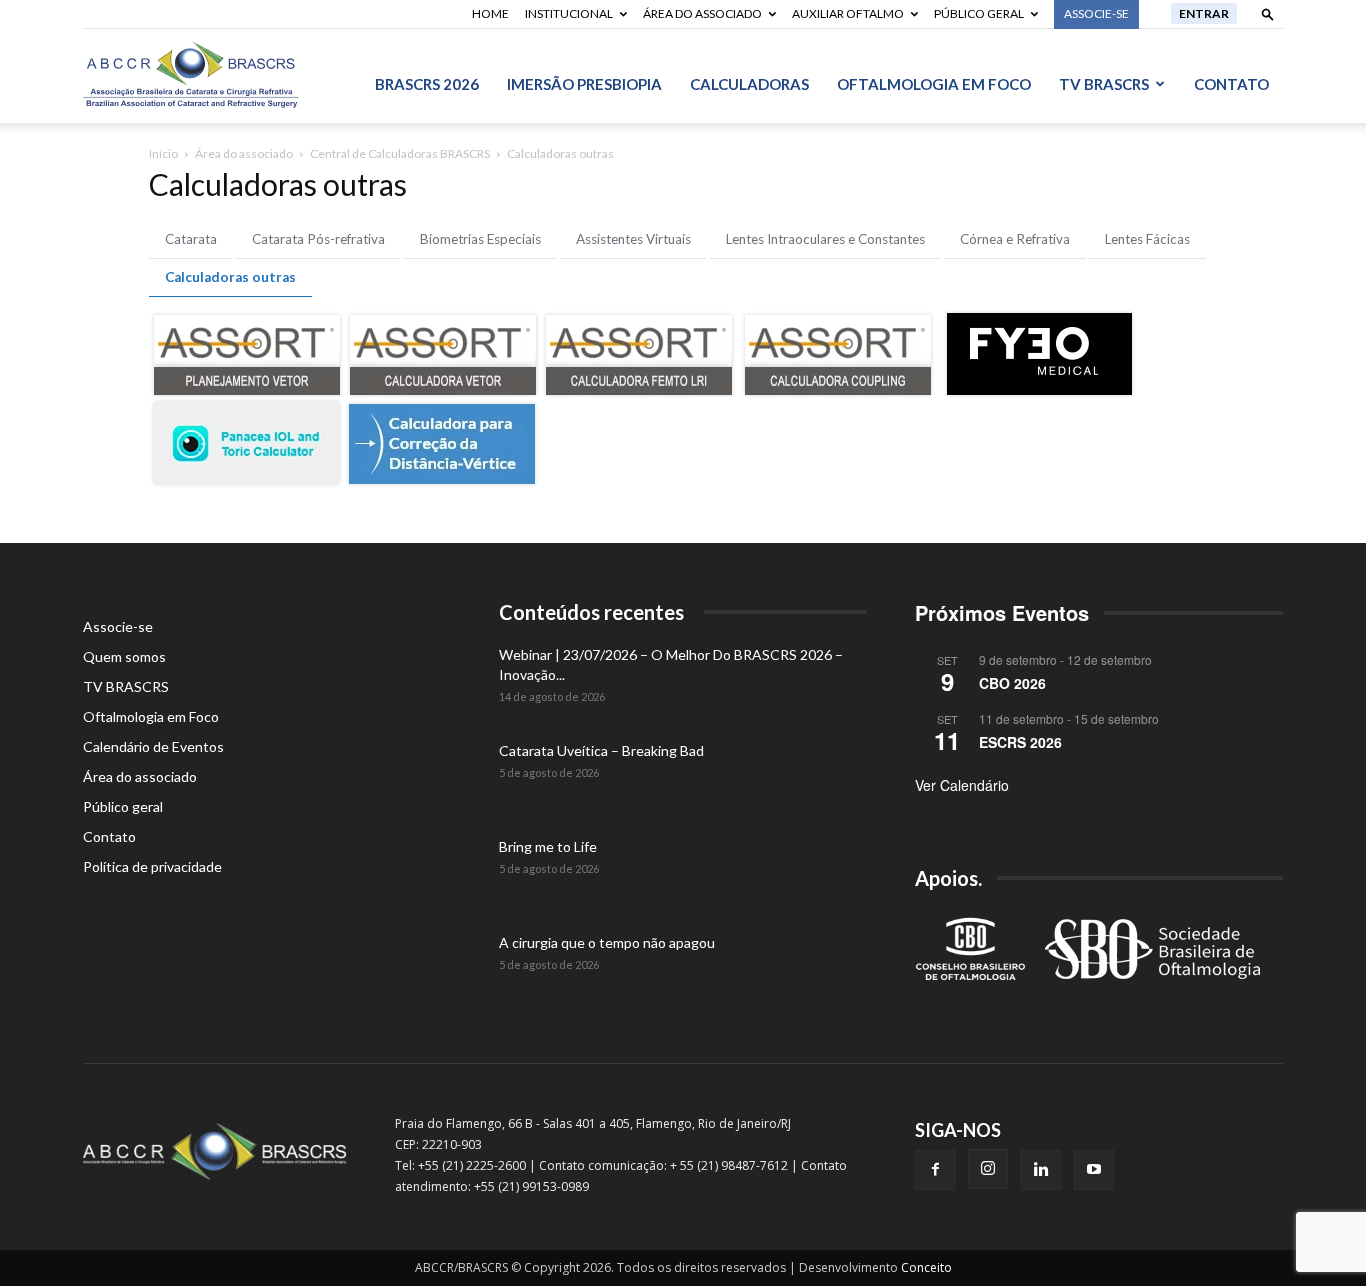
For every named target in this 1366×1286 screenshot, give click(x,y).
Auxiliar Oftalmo (848, 13)
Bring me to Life (548, 846)
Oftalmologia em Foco (934, 84)
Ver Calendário (962, 785)
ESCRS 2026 (1020, 742)
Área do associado (702, 13)
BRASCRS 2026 (427, 84)
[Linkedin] (1041, 1170)
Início (163, 153)
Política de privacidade (152, 866)
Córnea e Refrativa (1015, 239)
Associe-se (118, 626)
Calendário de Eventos (153, 746)
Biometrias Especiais (480, 239)
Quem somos (124, 656)
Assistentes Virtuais (633, 239)
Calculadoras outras (230, 277)
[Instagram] (988, 1169)
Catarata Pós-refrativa (318, 239)
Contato (1231, 84)
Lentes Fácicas (1147, 239)
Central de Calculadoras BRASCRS (400, 153)
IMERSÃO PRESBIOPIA (584, 84)
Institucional (569, 13)
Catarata (191, 239)
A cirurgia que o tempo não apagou (607, 942)
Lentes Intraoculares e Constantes (825, 239)
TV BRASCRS (1104, 84)
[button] (1268, 13)
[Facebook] (935, 1170)
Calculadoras (749, 84)
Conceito (926, 1267)
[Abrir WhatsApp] (1316, 1235)
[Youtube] (1094, 1170)
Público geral (979, 13)
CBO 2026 (1012, 683)
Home (490, 13)
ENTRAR (1204, 13)
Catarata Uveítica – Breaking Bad (601, 750)
